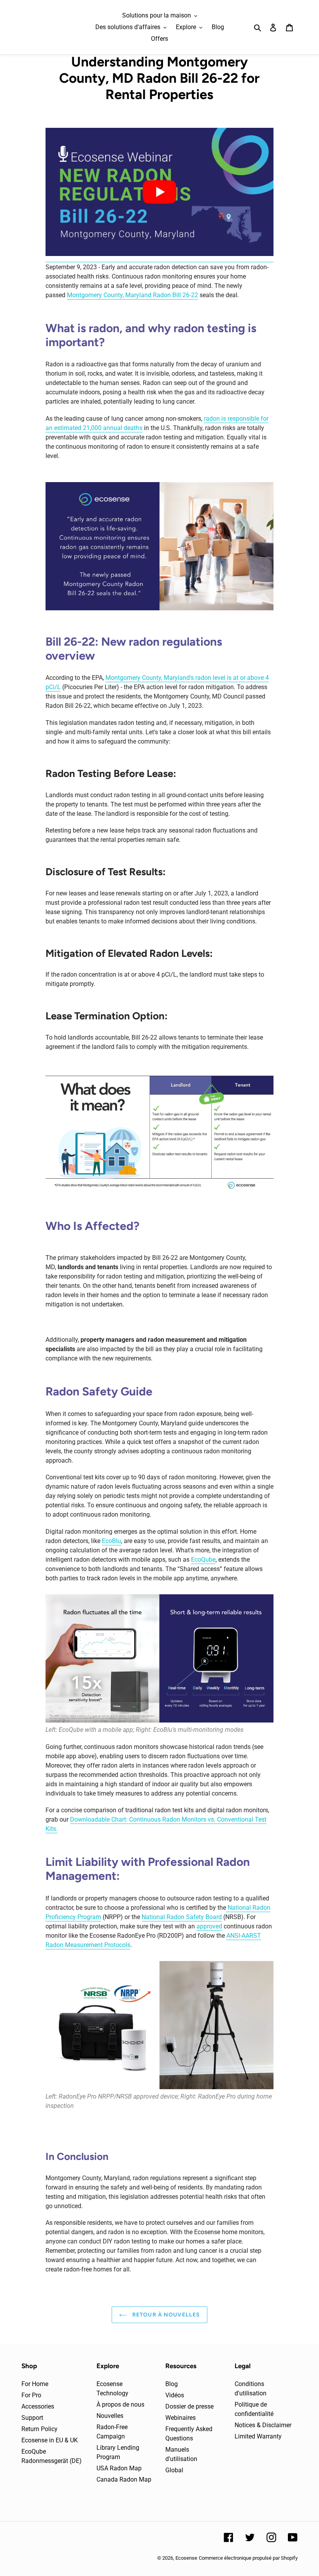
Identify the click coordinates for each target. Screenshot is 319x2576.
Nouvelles (110, 2416)
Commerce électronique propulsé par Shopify (248, 2558)
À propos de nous (120, 2404)
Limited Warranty (258, 2436)
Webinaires (181, 2418)
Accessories (38, 2406)
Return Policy (39, 2429)
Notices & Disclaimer (263, 2425)
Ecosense (186, 2558)
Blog (172, 2384)
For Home (35, 2384)
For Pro (31, 2395)
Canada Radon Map (124, 2479)
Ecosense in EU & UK (50, 2440)
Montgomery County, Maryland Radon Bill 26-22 (132, 295)
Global (174, 2470)
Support (32, 2418)
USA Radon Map (119, 2468)
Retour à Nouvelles (165, 2315)
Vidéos (175, 2395)
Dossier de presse (189, 2406)
